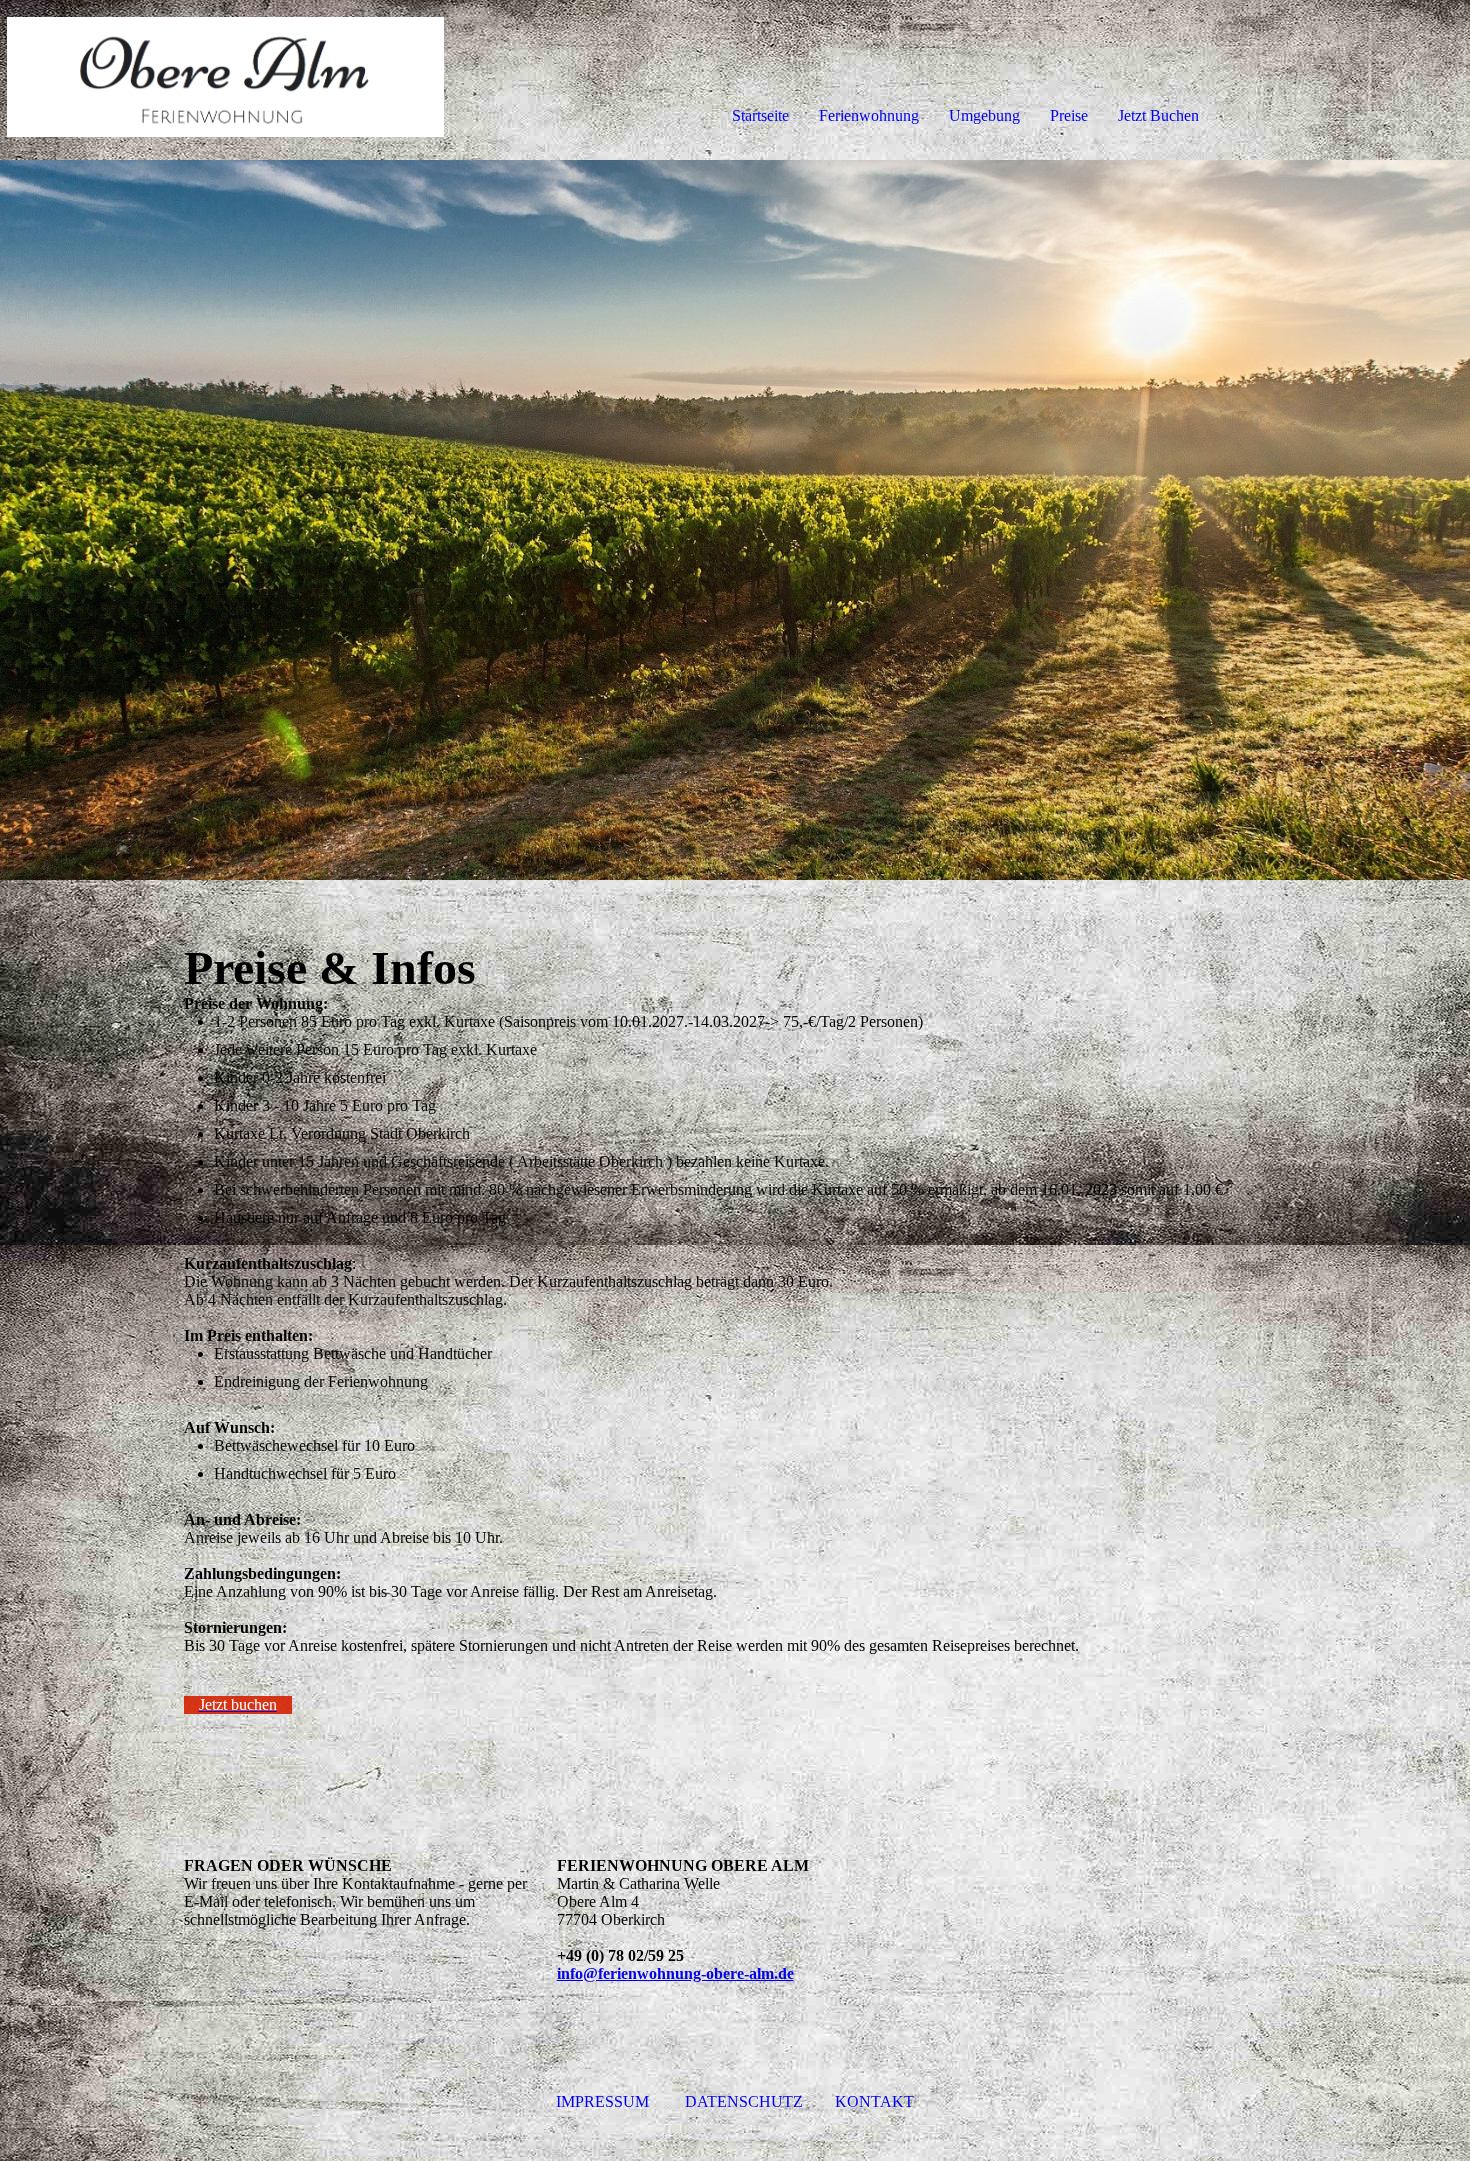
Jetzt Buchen (1158, 115)
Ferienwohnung (869, 115)
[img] (230, 80)
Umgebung (984, 115)
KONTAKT (874, 2101)
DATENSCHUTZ (746, 2101)
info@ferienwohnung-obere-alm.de (675, 1973)
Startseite (760, 115)
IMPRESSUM (602, 2101)
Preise (1069, 115)
